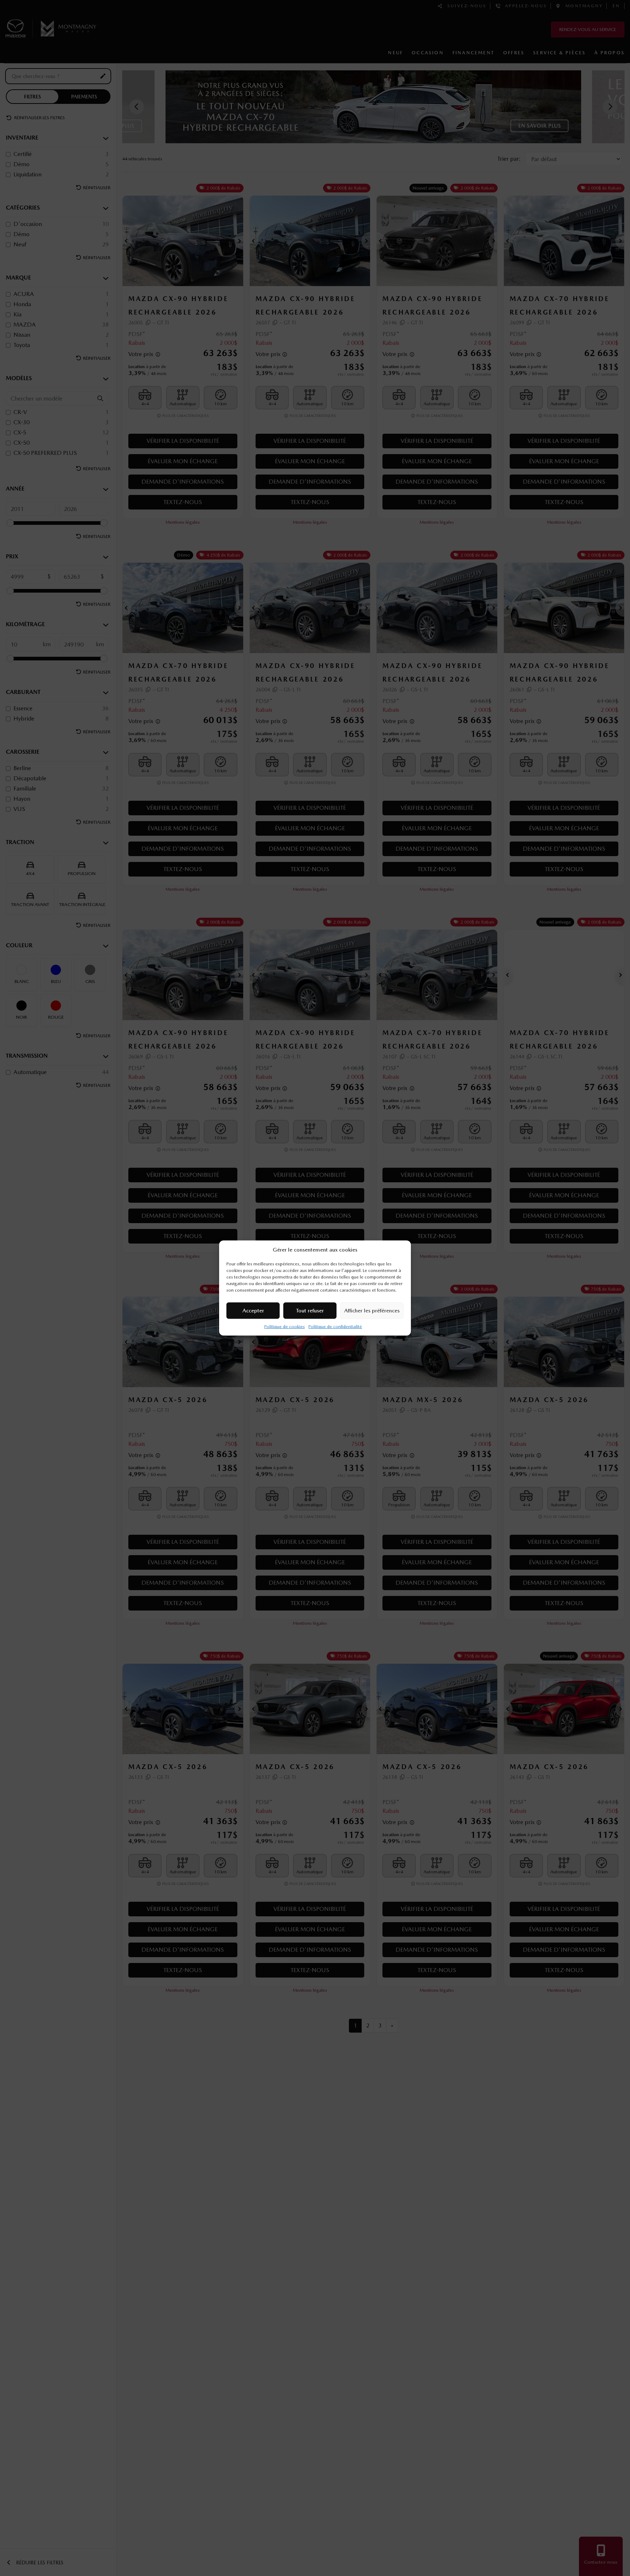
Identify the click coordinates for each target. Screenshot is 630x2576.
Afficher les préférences (372, 1311)
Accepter (253, 1311)
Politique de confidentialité (335, 1327)
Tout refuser (310, 1311)
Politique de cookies (285, 1327)
